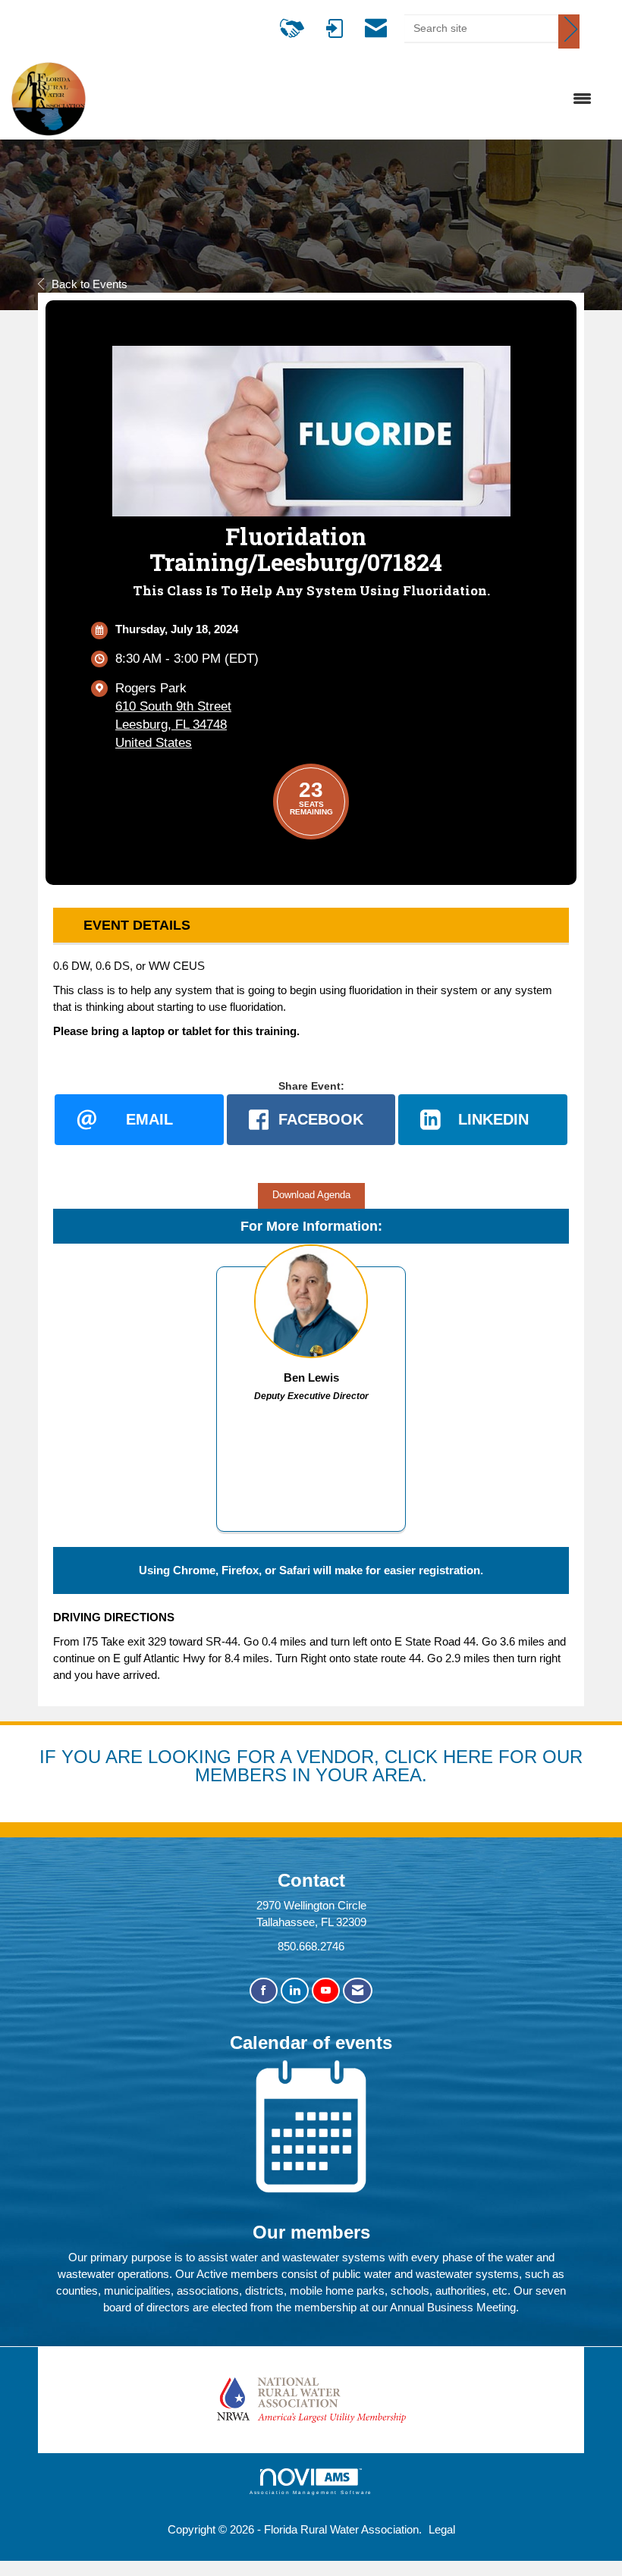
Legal (442, 2529)
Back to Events (90, 284)
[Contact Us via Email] (358, 1991)
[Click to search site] (569, 31)
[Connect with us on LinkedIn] (295, 1991)
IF (50, 1757)
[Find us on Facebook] (264, 1991)
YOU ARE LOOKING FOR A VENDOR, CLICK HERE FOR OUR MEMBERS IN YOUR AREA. (322, 1766)
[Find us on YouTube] (326, 1991)
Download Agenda (311, 1195)
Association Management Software (311, 2492)
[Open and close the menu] (347, 99)
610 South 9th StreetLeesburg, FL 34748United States (173, 725)
